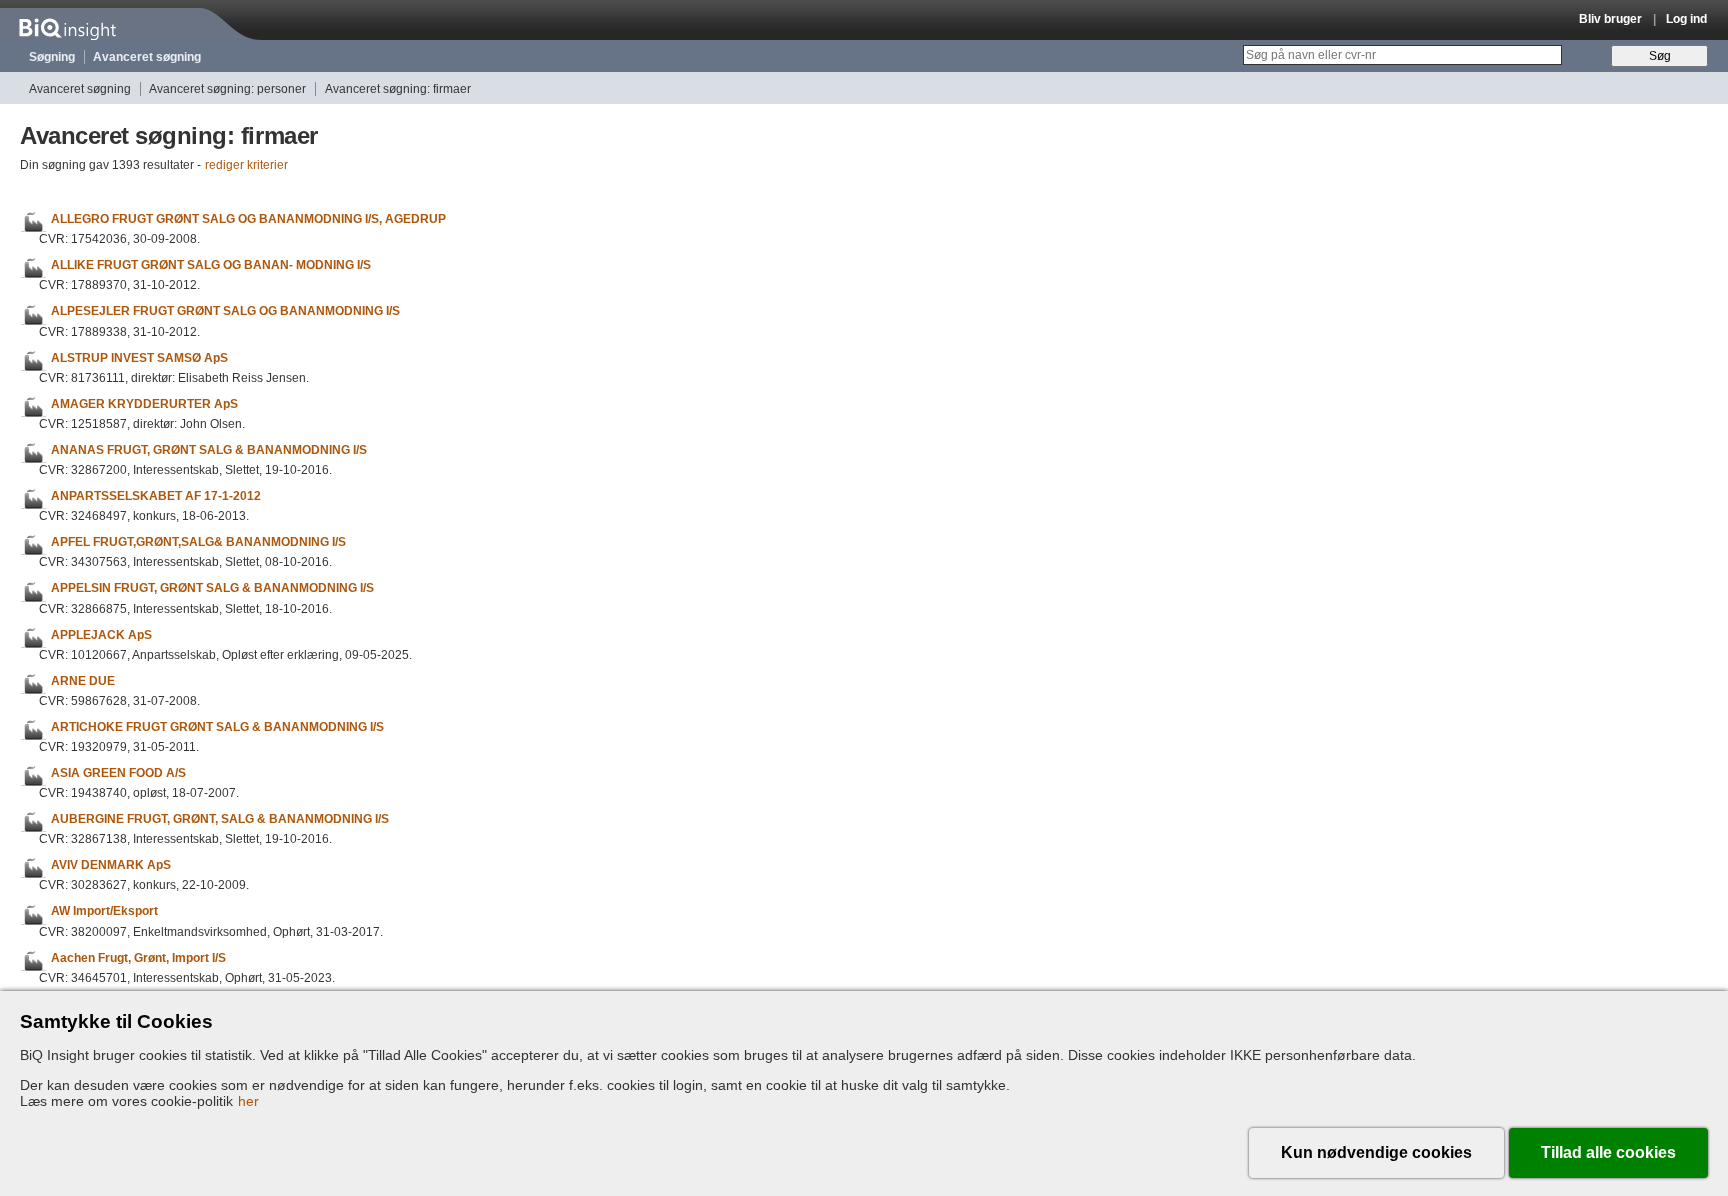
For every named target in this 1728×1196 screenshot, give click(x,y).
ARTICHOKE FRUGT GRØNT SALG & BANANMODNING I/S (217, 727)
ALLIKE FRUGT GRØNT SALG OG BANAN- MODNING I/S (211, 265)
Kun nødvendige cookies (1376, 1152)
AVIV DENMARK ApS (111, 865)
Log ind (1686, 19)
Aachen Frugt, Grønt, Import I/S (138, 958)
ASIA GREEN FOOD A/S (118, 773)
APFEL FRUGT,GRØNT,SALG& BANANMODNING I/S (198, 542)
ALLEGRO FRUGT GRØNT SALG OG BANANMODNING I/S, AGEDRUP (248, 219)
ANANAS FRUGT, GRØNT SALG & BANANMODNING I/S (209, 450)
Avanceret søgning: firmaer (398, 89)
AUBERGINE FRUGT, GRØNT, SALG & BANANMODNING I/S (220, 819)
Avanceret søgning (147, 57)
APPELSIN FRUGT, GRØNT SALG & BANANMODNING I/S (212, 589)
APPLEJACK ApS (101, 635)
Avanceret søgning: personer (227, 89)
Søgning (52, 57)
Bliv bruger (1610, 19)
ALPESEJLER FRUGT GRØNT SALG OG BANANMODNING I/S (225, 312)
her (248, 1101)
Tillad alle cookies (1608, 1152)
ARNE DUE (83, 681)
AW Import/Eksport (104, 912)
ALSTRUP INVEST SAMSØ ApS (139, 358)
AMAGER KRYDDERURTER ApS (144, 404)
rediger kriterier (246, 165)
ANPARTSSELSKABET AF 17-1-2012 (156, 496)
